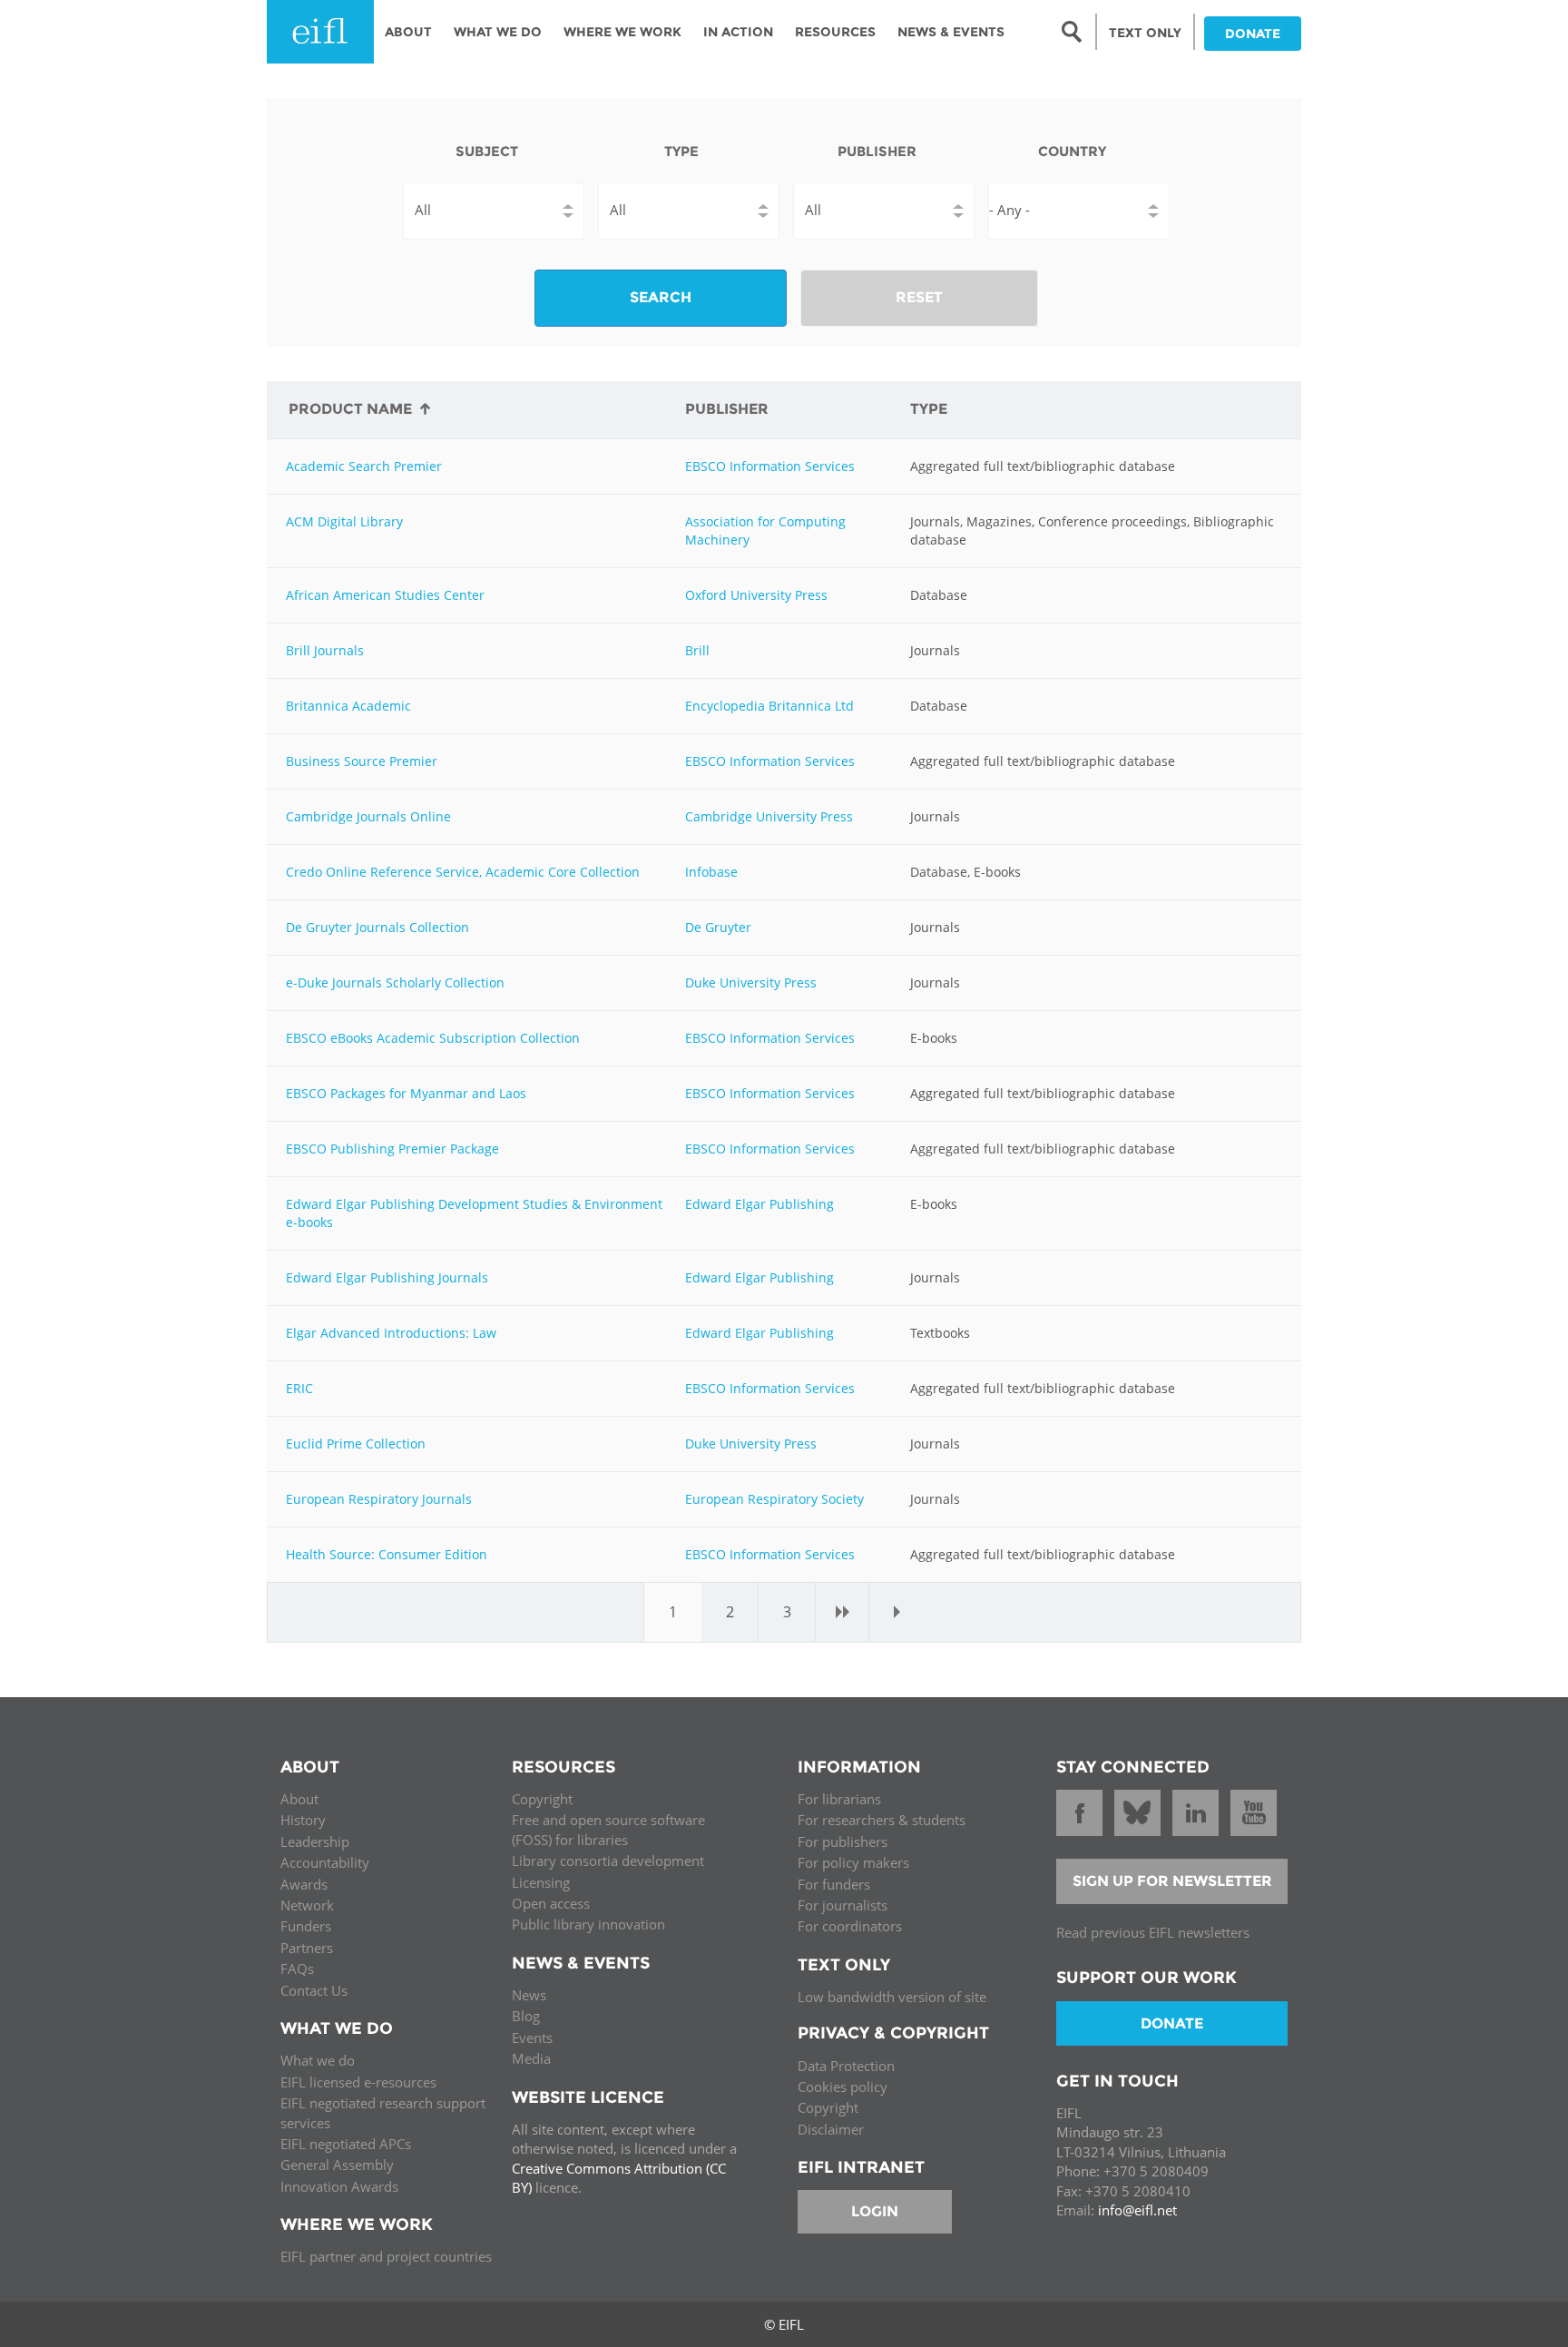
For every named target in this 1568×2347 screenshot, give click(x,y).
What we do (318, 2060)
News (529, 1995)
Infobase (711, 872)
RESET (919, 297)
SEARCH (661, 297)
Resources (835, 32)
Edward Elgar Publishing (759, 1204)
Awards (304, 1884)
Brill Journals (325, 650)
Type (681, 151)
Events (532, 2038)
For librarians (839, 1799)
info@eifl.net (1137, 2210)
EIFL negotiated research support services (383, 2112)
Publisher (877, 151)
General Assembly (337, 2165)
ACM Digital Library (344, 521)
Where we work (622, 32)
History (303, 1820)
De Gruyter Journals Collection (377, 927)
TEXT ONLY (1145, 33)
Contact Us (314, 1990)
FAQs (297, 1969)
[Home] (320, 32)
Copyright (542, 1799)
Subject (487, 151)
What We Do (498, 32)
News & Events (951, 32)
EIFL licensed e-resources (358, 2082)
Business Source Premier (362, 761)
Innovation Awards (339, 2186)
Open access (551, 1903)
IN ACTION (738, 32)
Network (307, 1905)
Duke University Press (751, 982)
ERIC (299, 1388)
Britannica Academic (348, 706)
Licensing (541, 1882)
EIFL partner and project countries (386, 2256)
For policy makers (853, 1862)
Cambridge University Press (769, 816)
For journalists (843, 1905)
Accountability (325, 1862)
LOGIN (875, 2211)
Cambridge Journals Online (368, 816)
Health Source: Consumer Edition (387, 1554)
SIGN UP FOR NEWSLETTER (1172, 1881)
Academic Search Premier (364, 466)
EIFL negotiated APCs (346, 2144)
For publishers (843, 1841)
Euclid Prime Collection (356, 1444)
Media (531, 2058)
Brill (697, 650)
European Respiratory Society (774, 1499)
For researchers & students (882, 1820)
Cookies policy (843, 2087)
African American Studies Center (385, 595)
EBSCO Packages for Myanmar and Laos (406, 1093)
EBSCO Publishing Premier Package (392, 1149)
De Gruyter (718, 927)
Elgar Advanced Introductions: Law (391, 1333)
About (408, 32)
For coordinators (850, 1926)
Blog (526, 2016)
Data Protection (846, 2066)
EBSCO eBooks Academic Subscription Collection (433, 1038)
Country (1072, 151)
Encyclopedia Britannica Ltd (769, 706)
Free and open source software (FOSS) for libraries (608, 1829)
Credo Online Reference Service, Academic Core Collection (463, 872)
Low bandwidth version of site (892, 1997)
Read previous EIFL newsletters (1153, 1932)
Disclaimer (831, 2129)
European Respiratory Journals (379, 1499)
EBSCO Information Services (770, 466)
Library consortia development (608, 1861)
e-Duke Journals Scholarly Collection (395, 982)
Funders (306, 1926)
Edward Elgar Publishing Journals (387, 1277)
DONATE (1253, 34)
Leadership (315, 1841)
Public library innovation (588, 1924)
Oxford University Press (756, 595)
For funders (834, 1884)
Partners (307, 1948)
